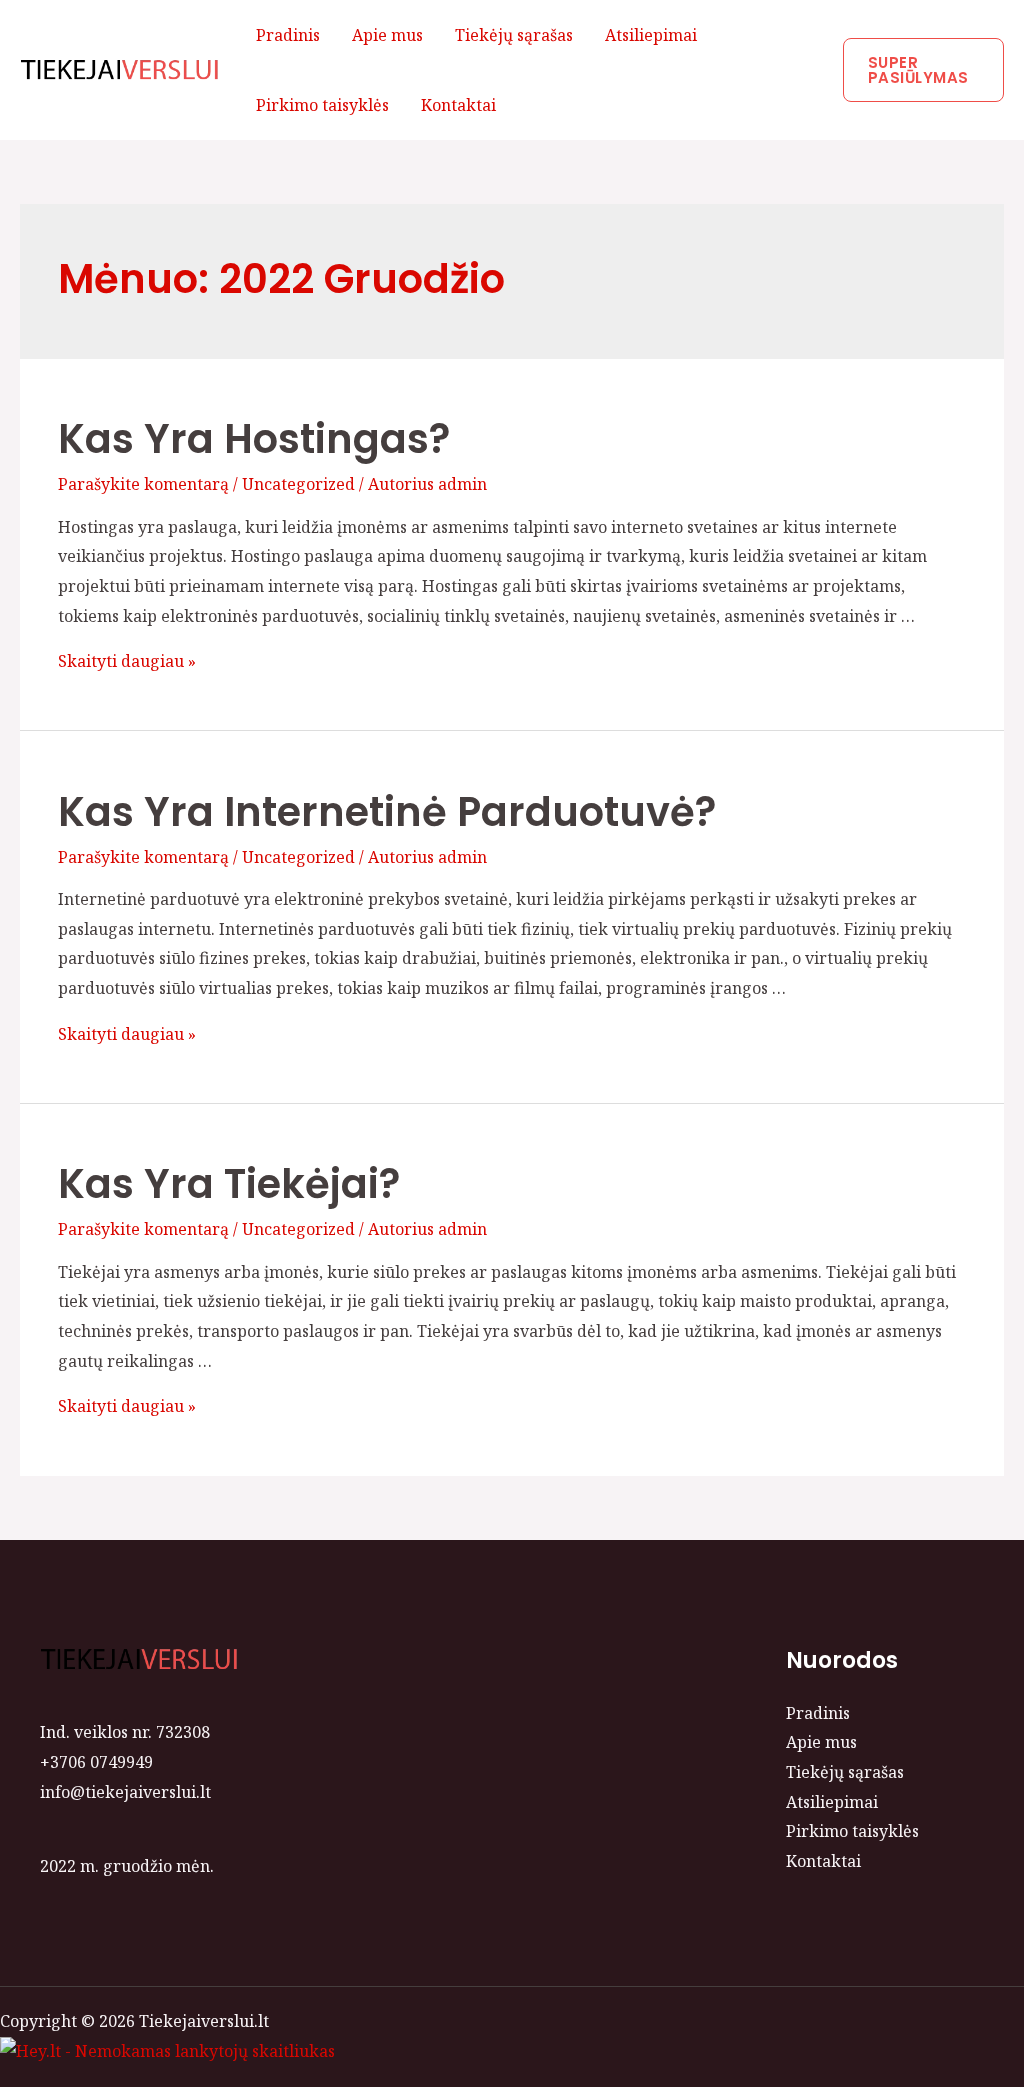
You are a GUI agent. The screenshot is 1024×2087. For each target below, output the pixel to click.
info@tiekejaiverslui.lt (125, 1792)
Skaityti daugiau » (127, 661)
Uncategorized (298, 484)
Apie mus (387, 35)
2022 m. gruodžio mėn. (127, 1866)
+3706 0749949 (96, 1762)
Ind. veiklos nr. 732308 (125, 1732)
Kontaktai (458, 105)
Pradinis (288, 35)
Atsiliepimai (651, 35)
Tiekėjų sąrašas (514, 35)
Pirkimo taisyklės (322, 105)
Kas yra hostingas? (254, 439)
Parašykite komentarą (143, 484)
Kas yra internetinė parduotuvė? (387, 812)
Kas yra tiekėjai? (229, 1184)
